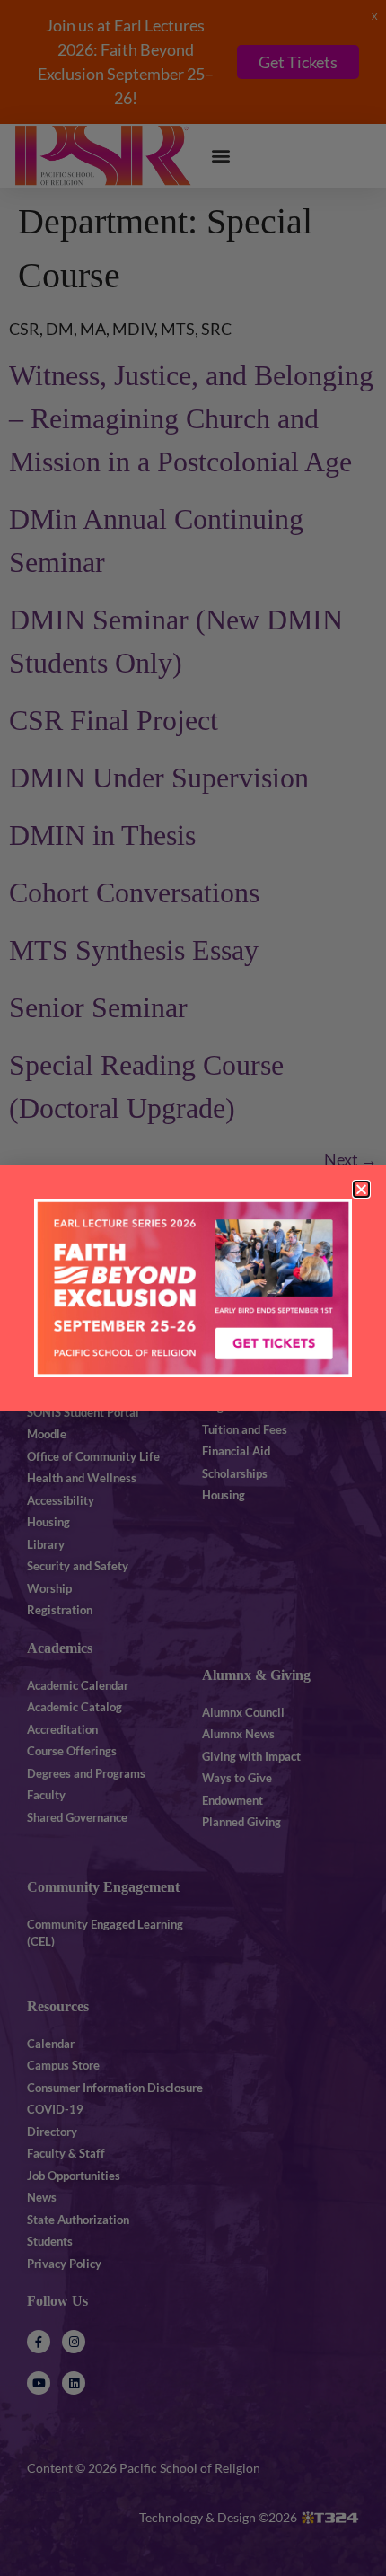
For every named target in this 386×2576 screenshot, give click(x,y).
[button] (361, 1189)
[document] (193, 1288)
